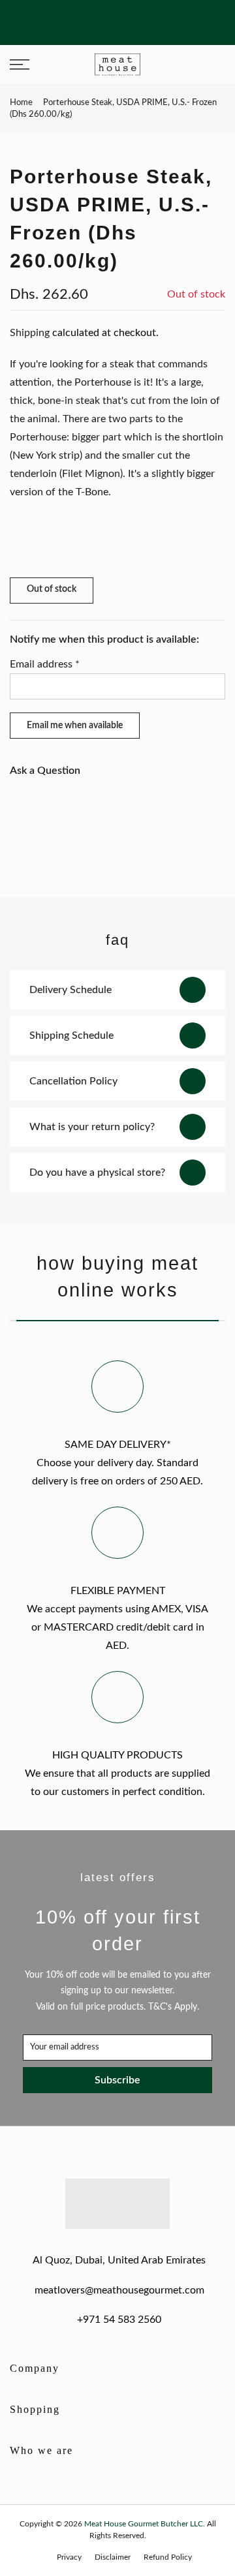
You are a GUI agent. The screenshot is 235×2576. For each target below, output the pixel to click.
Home (21, 103)
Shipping (30, 333)
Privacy (69, 2557)
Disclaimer (113, 2557)
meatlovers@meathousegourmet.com (119, 2290)
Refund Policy (168, 2557)
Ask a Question (45, 771)
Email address (45, 664)
